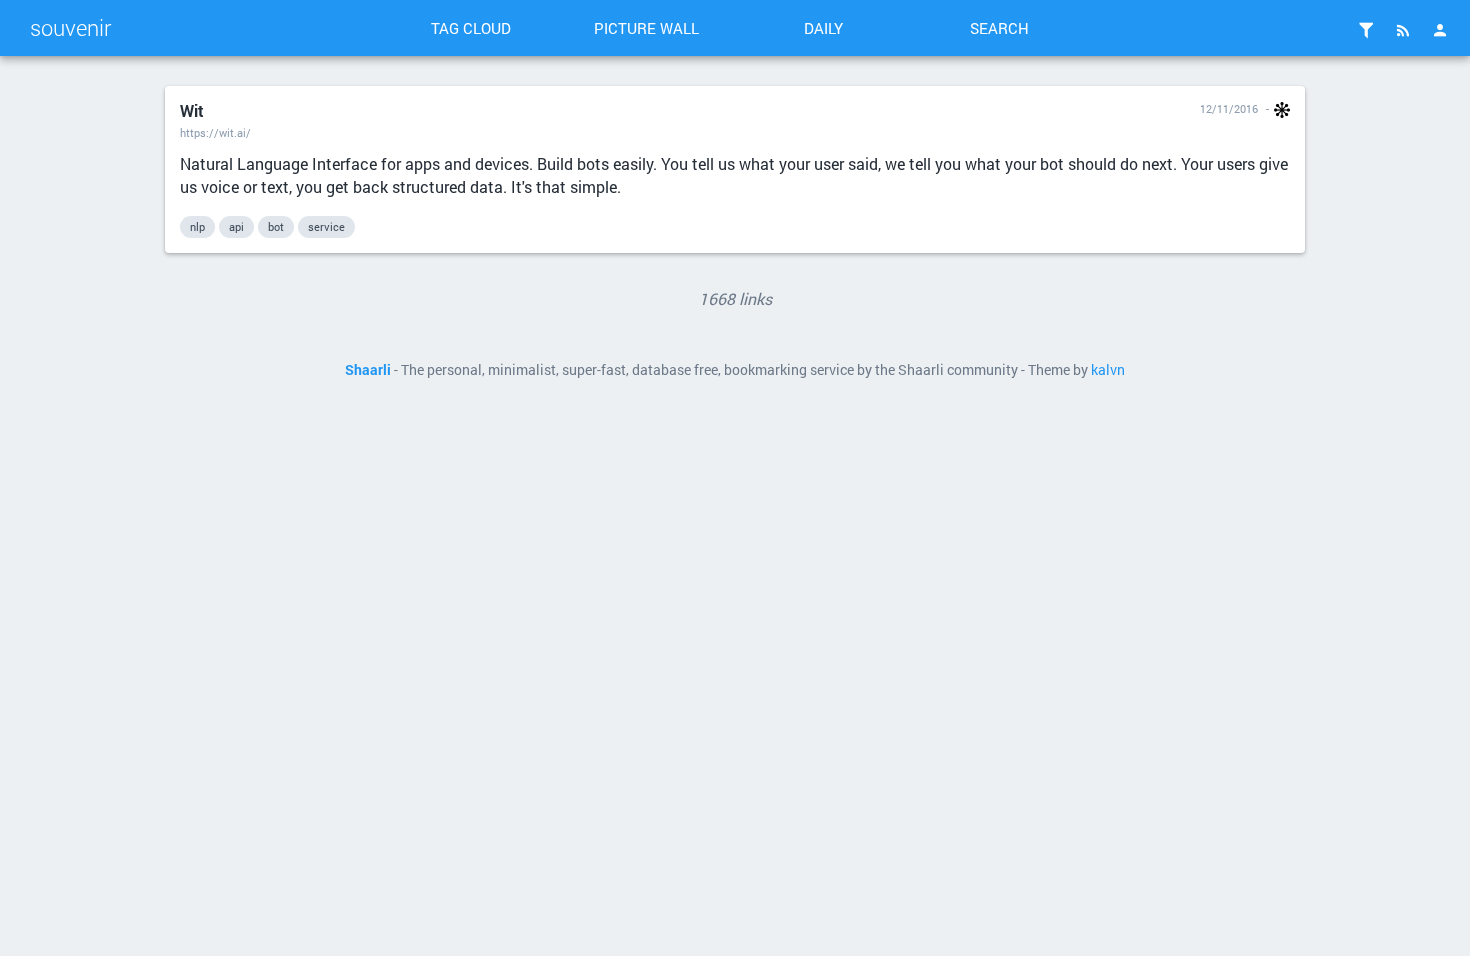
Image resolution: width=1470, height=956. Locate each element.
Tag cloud (471, 28)
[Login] (1440, 30)
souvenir (70, 27)
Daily (823, 28)
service (326, 226)
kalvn (1108, 370)
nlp (197, 226)
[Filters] (1366, 30)
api (236, 226)
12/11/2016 (1229, 108)
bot (276, 226)
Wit (192, 110)
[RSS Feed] (1403, 30)
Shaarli (368, 370)
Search (999, 28)
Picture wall (646, 28)
